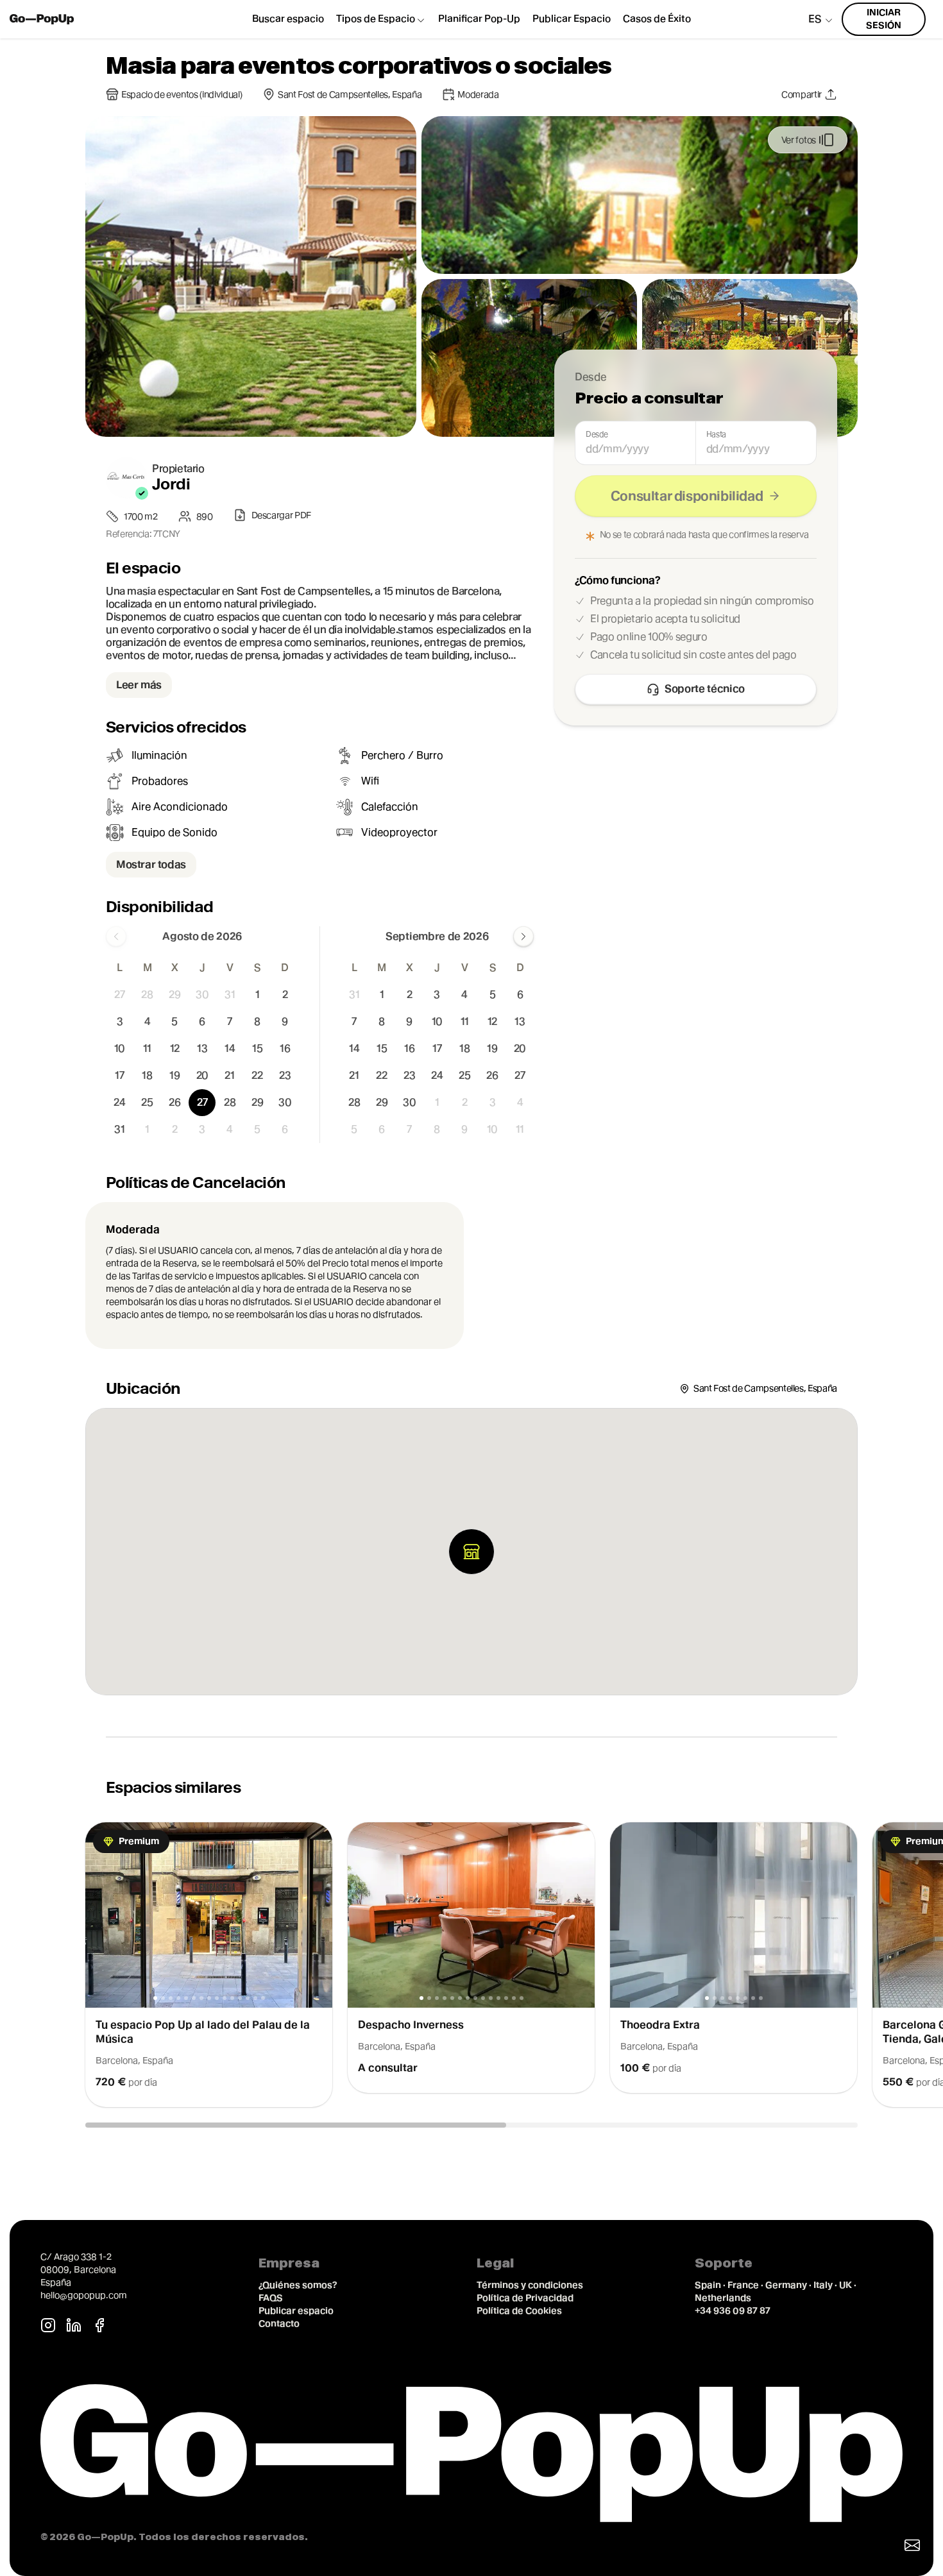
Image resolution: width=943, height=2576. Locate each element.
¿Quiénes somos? (298, 2285)
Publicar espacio (296, 2310)
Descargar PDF (281, 515)
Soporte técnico (705, 689)
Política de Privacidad (525, 2298)
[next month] (523, 936)
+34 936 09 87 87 (733, 2310)
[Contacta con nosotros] (912, 2545)
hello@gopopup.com (84, 2295)
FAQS (271, 2298)
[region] (471, 1965)
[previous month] (116, 936)
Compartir (802, 94)
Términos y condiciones (530, 2285)
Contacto (279, 2323)
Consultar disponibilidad (687, 496)
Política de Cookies (519, 2310)
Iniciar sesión (884, 19)
